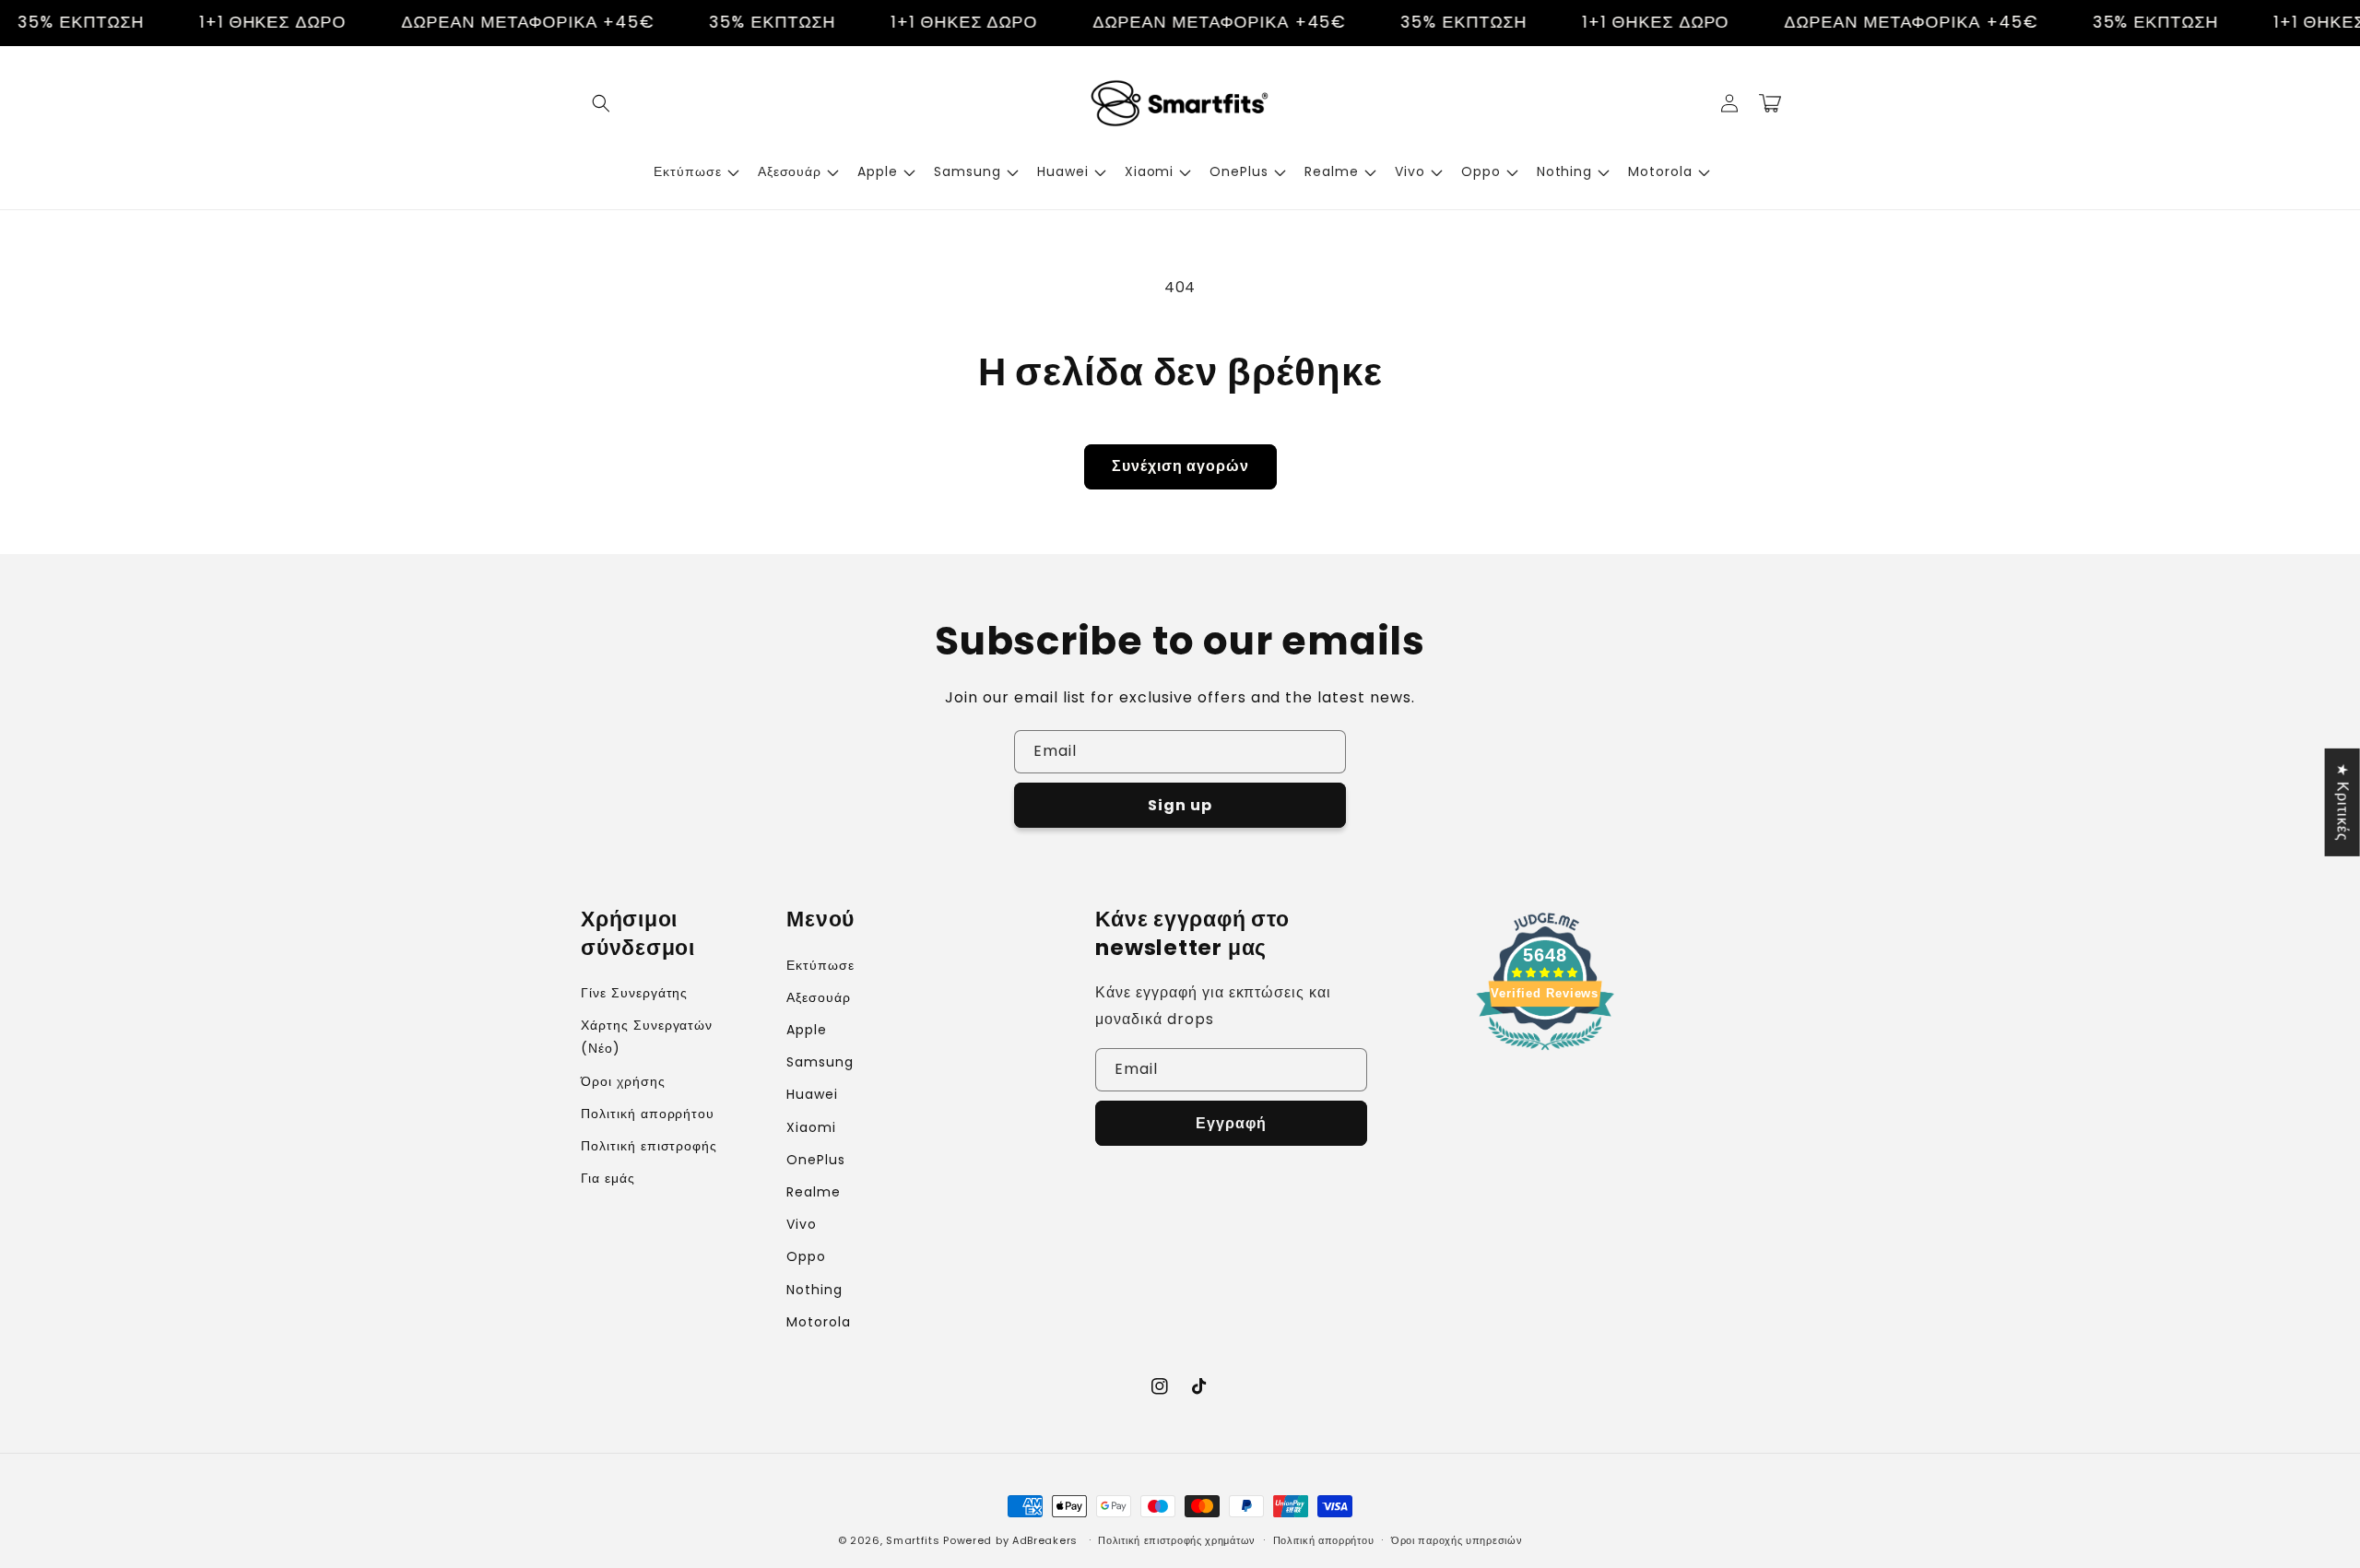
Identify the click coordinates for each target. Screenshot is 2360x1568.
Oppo (806, 1256)
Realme (814, 1192)
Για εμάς (608, 1178)
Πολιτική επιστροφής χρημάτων (1177, 1540)
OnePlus (816, 1160)
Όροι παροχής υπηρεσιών (1457, 1540)
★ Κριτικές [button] (2343, 802)
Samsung (820, 1062)
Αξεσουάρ (819, 997)
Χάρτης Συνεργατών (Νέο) (647, 1037)
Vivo (802, 1224)
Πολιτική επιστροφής (649, 1146)
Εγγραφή (1231, 1123)
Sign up (1180, 805)
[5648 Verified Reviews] (1545, 1053)
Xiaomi (811, 1127)
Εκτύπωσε (820, 965)
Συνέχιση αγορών (1180, 466)
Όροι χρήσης (623, 1081)
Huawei (812, 1094)
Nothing (814, 1290)
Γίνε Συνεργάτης (634, 993)
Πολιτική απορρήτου (648, 1114)
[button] (601, 103)
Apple (807, 1030)
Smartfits (913, 1540)
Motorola (819, 1322)
